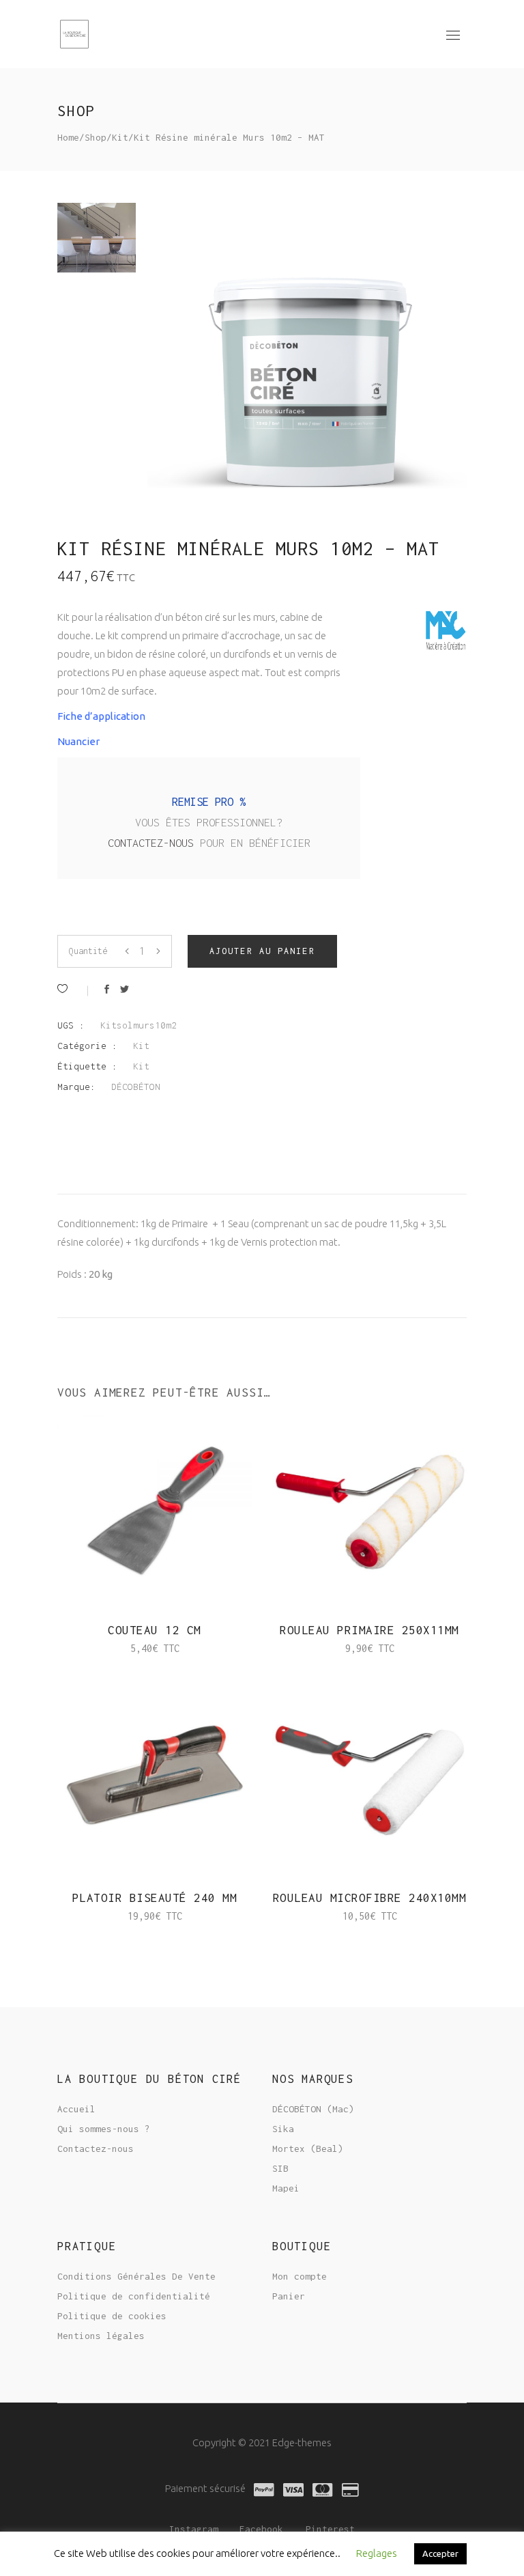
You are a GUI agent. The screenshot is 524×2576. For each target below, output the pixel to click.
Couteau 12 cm (155, 1630)
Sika (283, 2129)
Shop (96, 137)
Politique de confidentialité (134, 2296)
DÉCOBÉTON (136, 1087)
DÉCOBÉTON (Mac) (313, 2109)
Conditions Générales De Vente (136, 2276)
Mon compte (300, 2276)
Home (68, 137)
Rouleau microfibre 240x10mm (370, 1898)
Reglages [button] (377, 2553)
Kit (120, 137)
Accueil (76, 2109)
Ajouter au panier (262, 951)
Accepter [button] (440, 2553)
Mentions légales (101, 2336)
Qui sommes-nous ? (104, 2129)
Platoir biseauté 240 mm (155, 1898)
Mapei (286, 2188)
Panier (289, 2296)
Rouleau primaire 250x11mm (369, 1630)
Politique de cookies (112, 2316)
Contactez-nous (154, 843)
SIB (280, 2168)
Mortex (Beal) (308, 2148)
